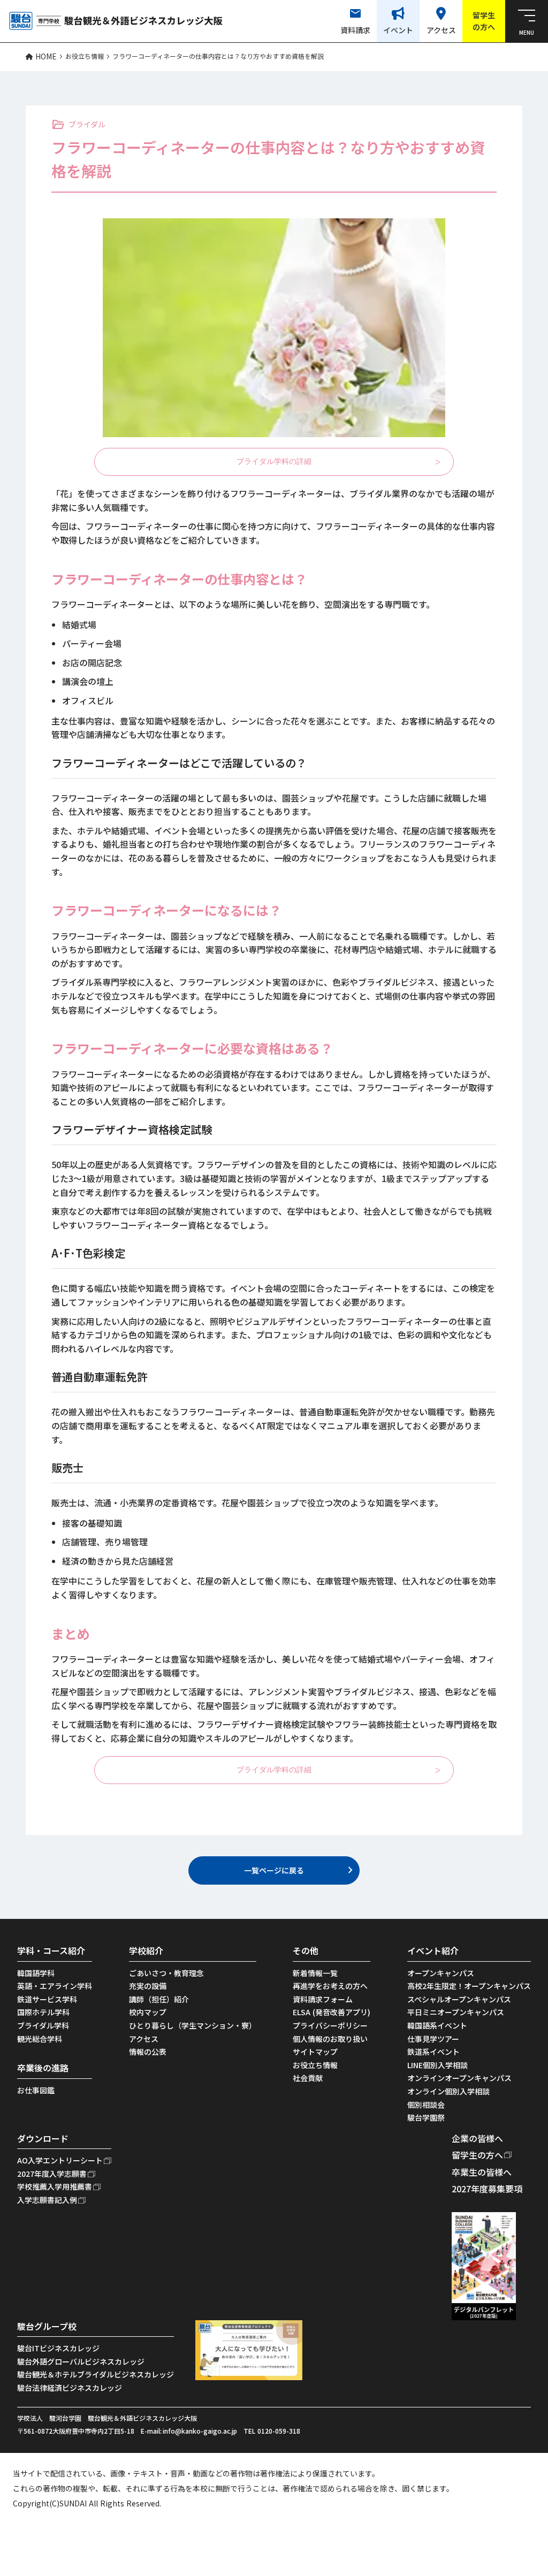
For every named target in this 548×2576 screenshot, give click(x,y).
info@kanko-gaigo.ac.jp (200, 2431)
